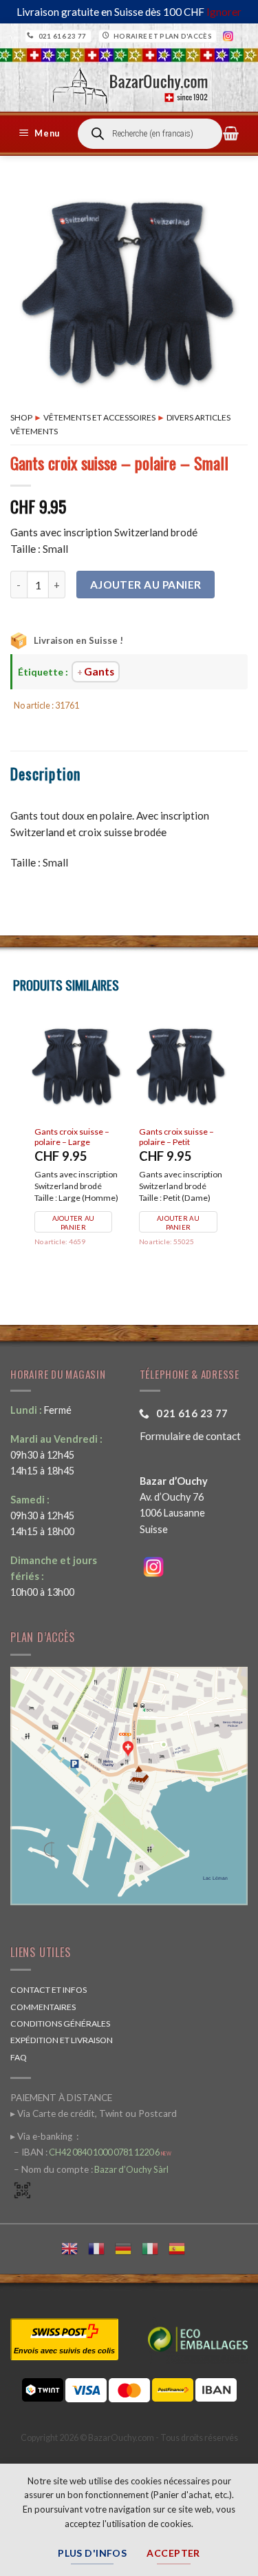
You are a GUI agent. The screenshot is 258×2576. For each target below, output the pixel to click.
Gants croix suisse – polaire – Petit (176, 1137)
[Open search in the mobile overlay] (150, 134)
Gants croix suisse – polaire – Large (72, 1137)
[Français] (101, 2247)
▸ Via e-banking (42, 2136)
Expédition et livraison (62, 2040)
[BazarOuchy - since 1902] (129, 82)
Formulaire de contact (190, 1436)
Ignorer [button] (224, 12)
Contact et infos (49, 1990)
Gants (99, 671)
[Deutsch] (128, 2247)
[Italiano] (155, 2247)
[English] (75, 2247)
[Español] (182, 2247)
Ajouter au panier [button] (74, 1223)
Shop (21, 417)
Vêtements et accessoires (99, 417)
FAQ (19, 2057)
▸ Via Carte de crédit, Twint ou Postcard (94, 2113)
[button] (41, 134)
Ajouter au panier (146, 585)
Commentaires (43, 2007)
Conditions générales (60, 2024)
